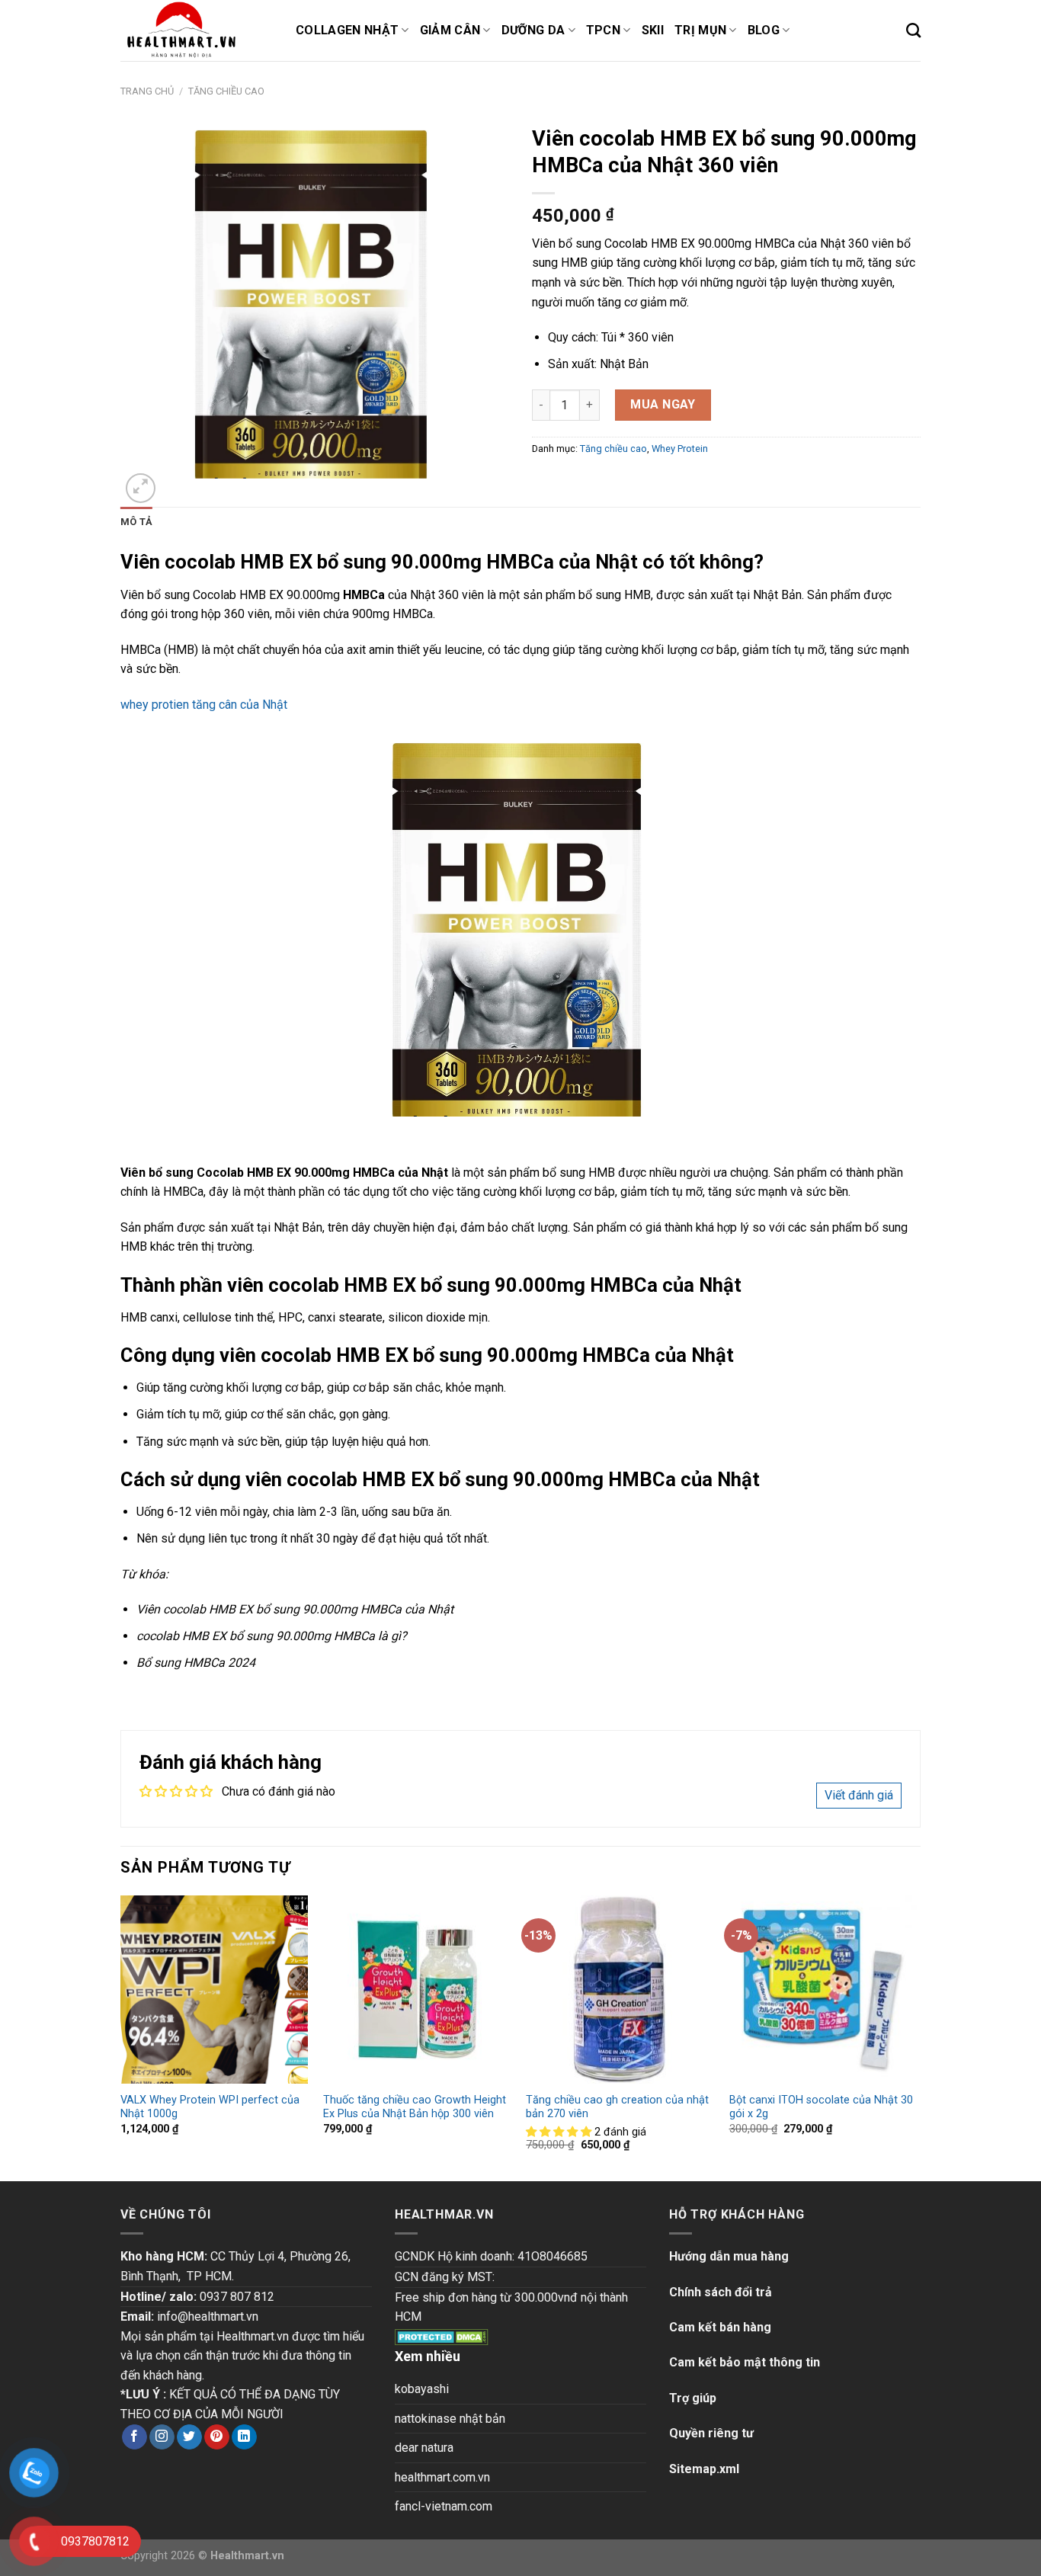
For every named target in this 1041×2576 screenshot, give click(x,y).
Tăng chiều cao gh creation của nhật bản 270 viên (617, 2107)
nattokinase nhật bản (450, 2419)
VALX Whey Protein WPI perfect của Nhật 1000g (210, 2107)
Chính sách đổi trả (721, 2292)
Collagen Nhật (347, 30)
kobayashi (422, 2389)
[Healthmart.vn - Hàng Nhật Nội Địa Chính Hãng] (197, 30)
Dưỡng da (533, 30)
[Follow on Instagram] (162, 2437)
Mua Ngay (663, 404)
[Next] (916, 2037)
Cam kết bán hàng (720, 2327)
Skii (653, 30)
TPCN (603, 30)
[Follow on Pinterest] (217, 2437)
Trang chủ (147, 91)
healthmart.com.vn (442, 2477)
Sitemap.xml (704, 2469)
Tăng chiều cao (226, 91)
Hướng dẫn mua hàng (729, 2256)
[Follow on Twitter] (189, 2437)
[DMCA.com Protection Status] (442, 2336)
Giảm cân (450, 30)
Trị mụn (700, 30)
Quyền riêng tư (711, 2433)
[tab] (136, 522)
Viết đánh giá (859, 1795)
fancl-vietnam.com (444, 2506)
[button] (560, 2132)
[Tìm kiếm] (913, 30)
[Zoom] (141, 488)
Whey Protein (680, 449)
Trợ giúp (693, 2398)
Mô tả (136, 522)
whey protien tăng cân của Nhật (204, 705)
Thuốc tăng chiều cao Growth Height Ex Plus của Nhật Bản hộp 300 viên (415, 2107)
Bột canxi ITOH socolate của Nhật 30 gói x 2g (821, 2107)
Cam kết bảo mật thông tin (745, 2362)
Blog (764, 30)
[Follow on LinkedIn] (244, 2437)
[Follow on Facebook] (135, 2437)
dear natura (424, 2448)
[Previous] (121, 2037)
